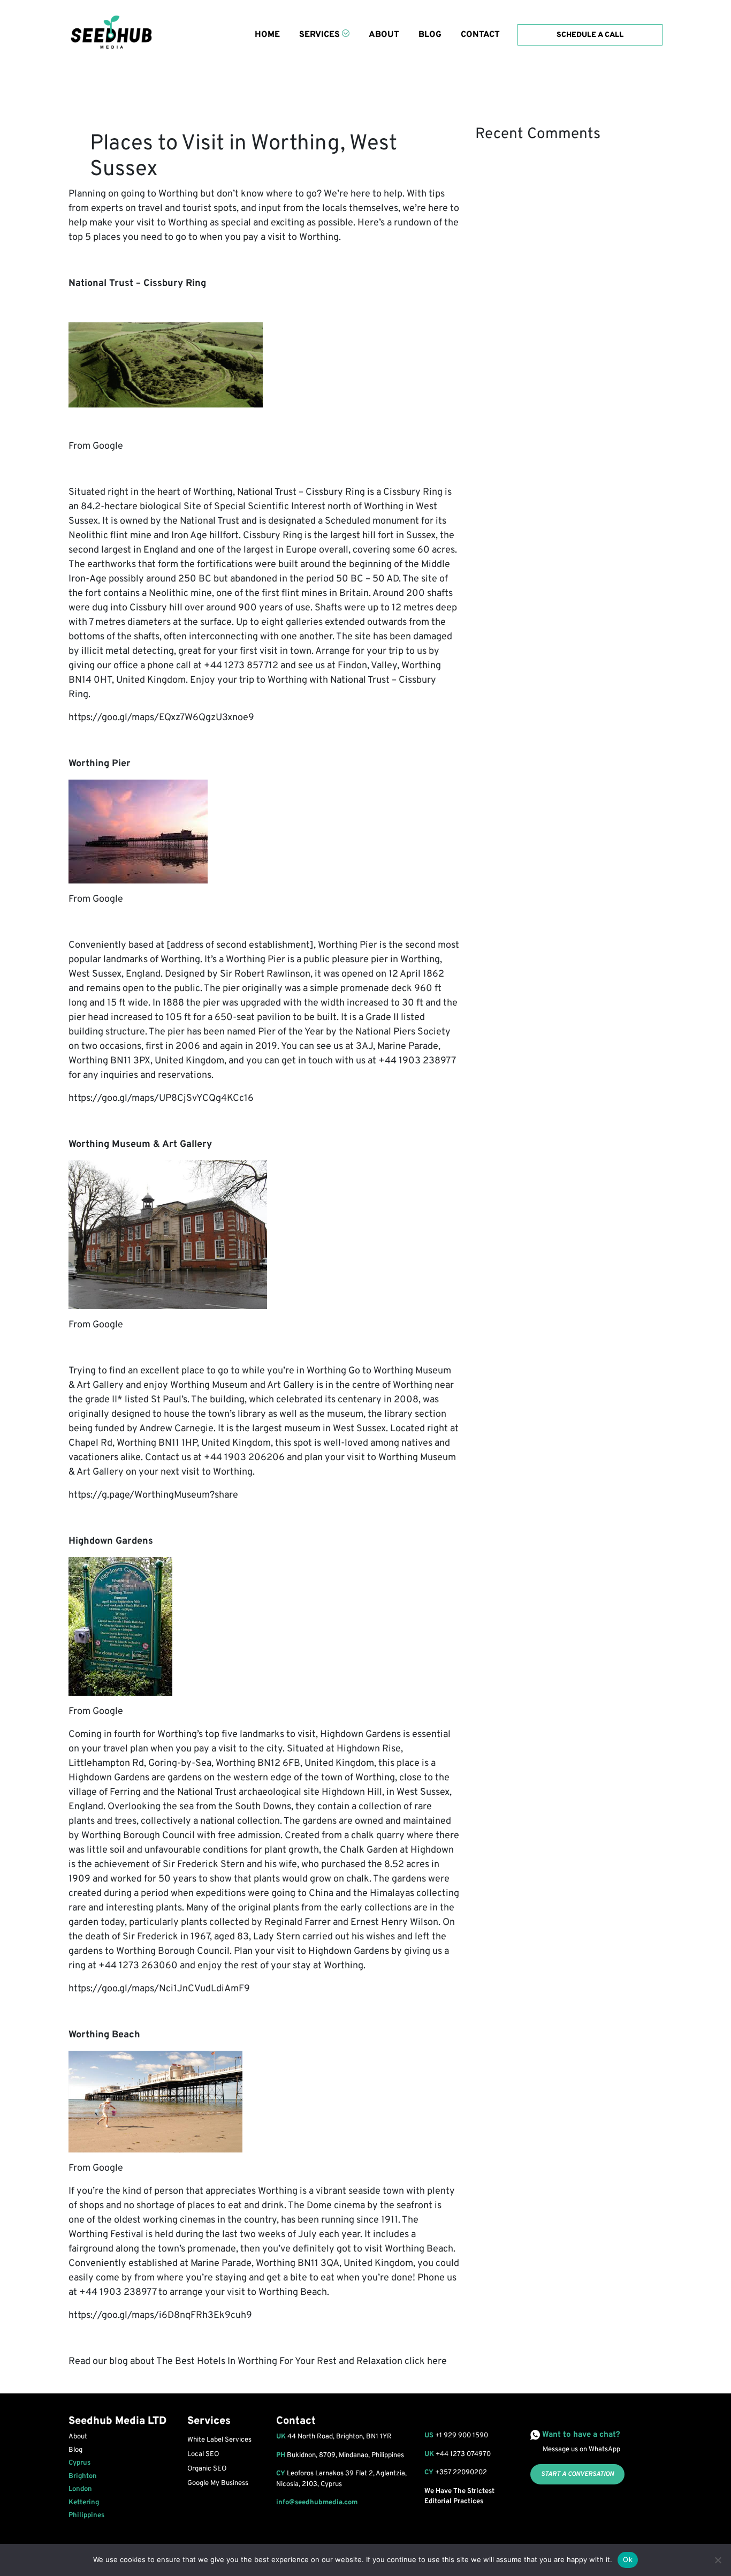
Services (319, 35)
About (384, 35)
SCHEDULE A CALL (590, 35)
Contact (480, 35)
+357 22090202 (461, 2473)
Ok (628, 2559)
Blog (430, 35)
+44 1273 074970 (463, 2454)
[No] (718, 2560)
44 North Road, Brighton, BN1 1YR (334, 2437)
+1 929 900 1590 (462, 2436)
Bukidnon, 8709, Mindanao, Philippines (340, 2456)
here (437, 2362)
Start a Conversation (577, 2474)
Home (267, 35)
